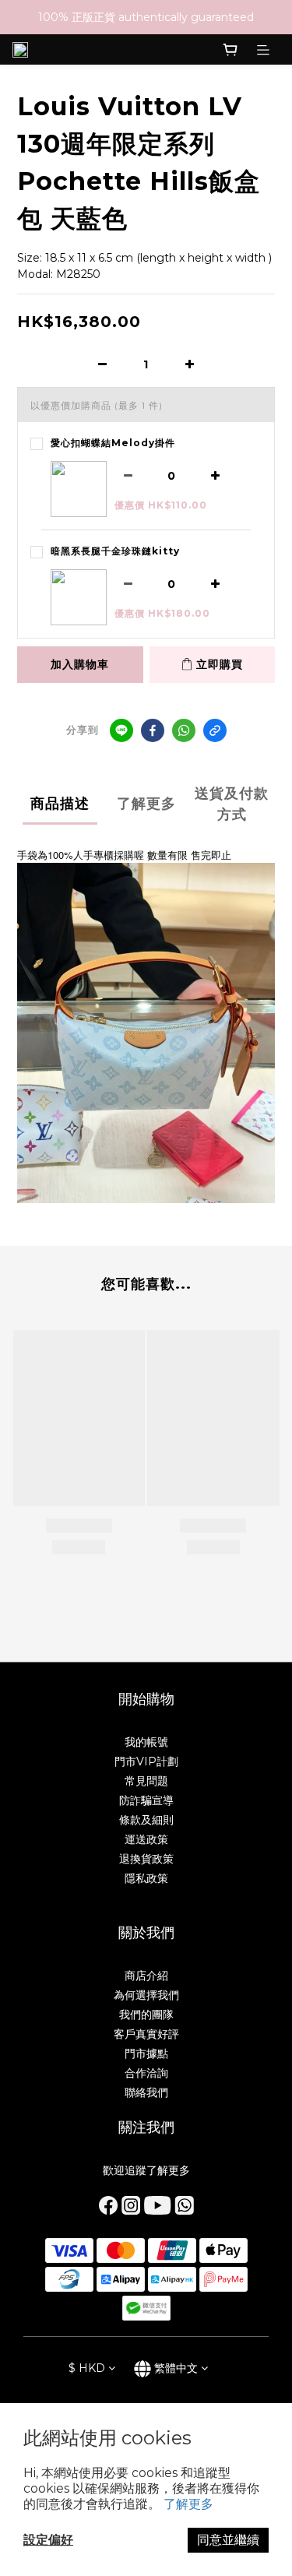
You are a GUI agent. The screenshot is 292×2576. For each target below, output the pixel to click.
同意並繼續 (228, 2540)
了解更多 (188, 2504)
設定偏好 (48, 2540)
